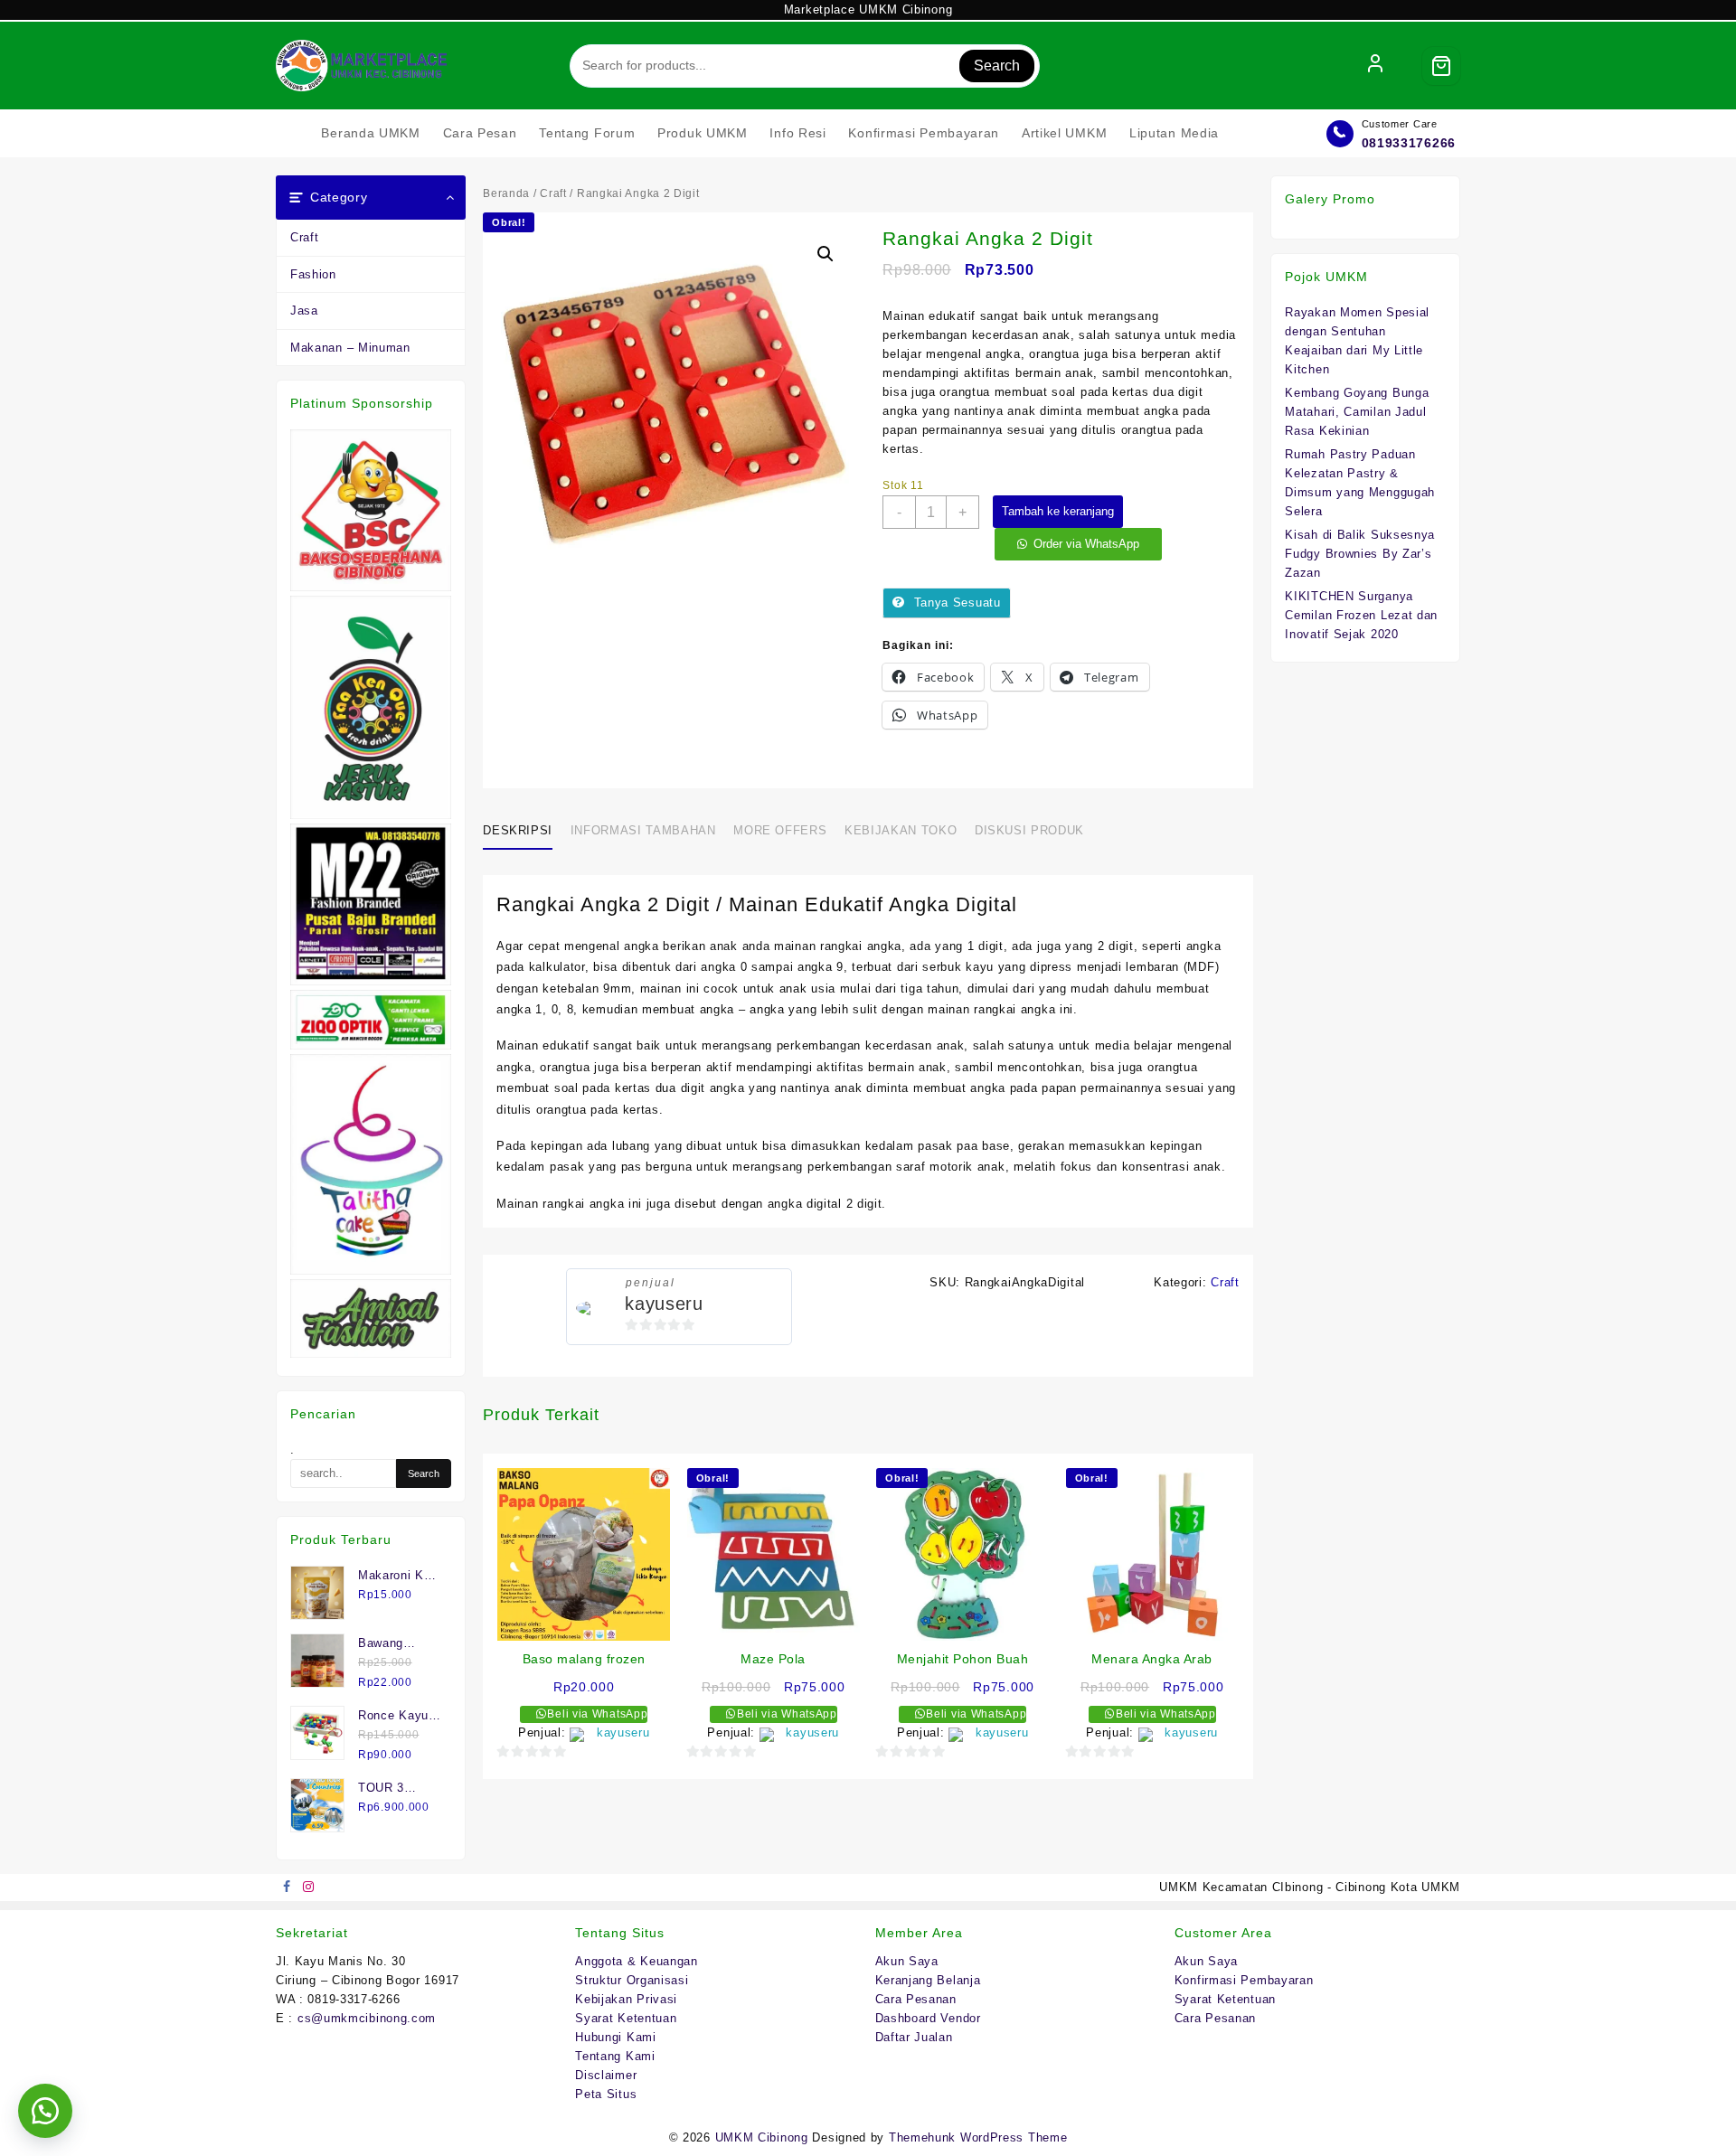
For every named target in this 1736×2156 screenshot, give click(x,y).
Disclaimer (606, 2075)
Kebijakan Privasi (626, 1999)
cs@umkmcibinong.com (367, 2018)
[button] (826, 254)
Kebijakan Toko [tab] (901, 830)
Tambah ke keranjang (1058, 511)
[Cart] (1441, 66)
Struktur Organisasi (632, 1980)
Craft (305, 237)
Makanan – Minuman (350, 348)
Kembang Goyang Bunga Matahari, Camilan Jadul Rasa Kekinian (1357, 412)
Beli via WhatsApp (596, 1714)
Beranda (506, 193)
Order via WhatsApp (1086, 544)
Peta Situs (606, 2094)
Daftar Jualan (914, 2037)
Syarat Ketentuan (626, 2018)
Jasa (304, 311)
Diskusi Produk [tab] (1029, 830)
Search (997, 66)
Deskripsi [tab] (518, 830)
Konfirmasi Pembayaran (1244, 1980)
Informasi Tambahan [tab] (643, 830)
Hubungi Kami (615, 2037)
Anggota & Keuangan (637, 1961)
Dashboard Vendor (928, 2018)
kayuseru (664, 1304)
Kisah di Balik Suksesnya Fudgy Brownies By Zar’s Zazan (1360, 554)
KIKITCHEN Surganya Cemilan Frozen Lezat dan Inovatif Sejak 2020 (1361, 615)
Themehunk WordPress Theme (978, 2137)
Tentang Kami (615, 2056)
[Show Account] (1375, 66)
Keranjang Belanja (928, 1980)
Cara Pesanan (916, 1999)
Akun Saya (907, 1961)
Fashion (313, 274)
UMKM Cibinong (762, 2137)
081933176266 (1409, 143)
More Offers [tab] (780, 830)
